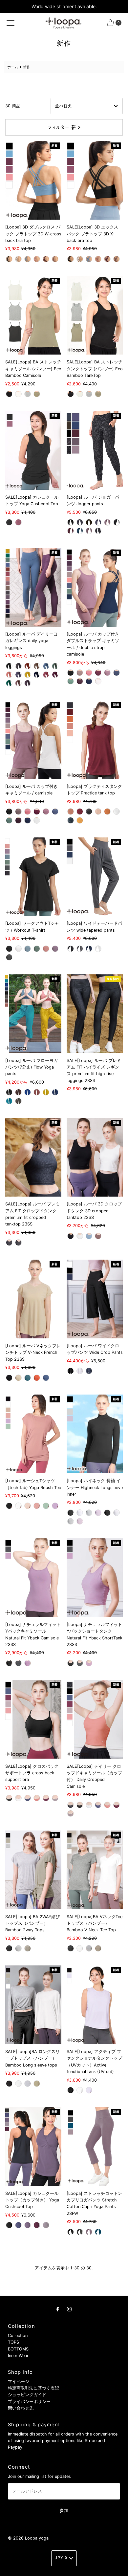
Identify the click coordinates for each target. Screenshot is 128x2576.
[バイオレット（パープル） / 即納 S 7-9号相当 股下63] (18, 675)
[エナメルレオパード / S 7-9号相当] (9, 1243)
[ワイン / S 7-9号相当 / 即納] (46, 259)
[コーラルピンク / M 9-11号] (89, 673)
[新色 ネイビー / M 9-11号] (89, 681)
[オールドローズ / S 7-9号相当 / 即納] (37, 259)
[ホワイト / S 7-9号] (18, 949)
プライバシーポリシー (29, 2402)
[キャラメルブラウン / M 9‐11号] (107, 812)
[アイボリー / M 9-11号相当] (18, 1378)
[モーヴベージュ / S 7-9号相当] (98, 1236)
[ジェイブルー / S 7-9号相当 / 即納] (28, 259)
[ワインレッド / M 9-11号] (98, 673)
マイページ (19, 2381)
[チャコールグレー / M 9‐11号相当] (18, 1663)
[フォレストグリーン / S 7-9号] (37, 949)
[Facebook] (58, 2309)
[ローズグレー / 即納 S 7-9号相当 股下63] (18, 683)
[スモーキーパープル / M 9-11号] (89, 2232)
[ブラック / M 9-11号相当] (9, 1378)
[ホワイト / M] (18, 1506)
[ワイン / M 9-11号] (18, 522)
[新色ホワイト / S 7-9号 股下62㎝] (98, 949)
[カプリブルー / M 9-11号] (9, 1101)
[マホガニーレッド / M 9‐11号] (80, 812)
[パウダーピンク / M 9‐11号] (98, 812)
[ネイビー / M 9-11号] (89, 1371)
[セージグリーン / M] (46, 1506)
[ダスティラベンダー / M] (89, 2090)
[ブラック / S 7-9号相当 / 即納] (9, 259)
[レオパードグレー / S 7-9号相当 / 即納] (71, 1805)
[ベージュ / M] (28, 1506)
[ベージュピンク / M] (37, 1506)
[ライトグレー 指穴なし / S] (89, 1513)
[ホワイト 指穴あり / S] (117, 1513)
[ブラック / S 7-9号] (9, 949)
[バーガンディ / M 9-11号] (80, 681)
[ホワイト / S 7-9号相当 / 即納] (18, 259)
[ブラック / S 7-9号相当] (71, 1236)
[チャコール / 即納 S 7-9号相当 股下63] (18, 666)
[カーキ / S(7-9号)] (89, 522)
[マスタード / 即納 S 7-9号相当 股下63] (28, 675)
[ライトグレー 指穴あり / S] (71, 1521)
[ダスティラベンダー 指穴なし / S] (98, 1513)
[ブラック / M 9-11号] (9, 394)
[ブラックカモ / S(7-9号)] (117, 522)
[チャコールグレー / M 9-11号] (80, 2232)
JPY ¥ (61, 2558)
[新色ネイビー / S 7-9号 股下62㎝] (89, 949)
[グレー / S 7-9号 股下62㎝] (80, 949)
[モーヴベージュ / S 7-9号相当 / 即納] (55, 259)
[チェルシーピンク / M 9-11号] (37, 1092)
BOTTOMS (18, 2349)
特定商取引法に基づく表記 (33, 2388)
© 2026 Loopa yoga (28, 2538)
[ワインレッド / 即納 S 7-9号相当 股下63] (55, 675)
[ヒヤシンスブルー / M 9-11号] (117, 673)
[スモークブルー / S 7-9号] (28, 949)
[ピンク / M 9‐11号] (71, 812)
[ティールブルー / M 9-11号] (98, 2232)
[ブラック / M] (9, 1506)
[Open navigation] (11, 23)
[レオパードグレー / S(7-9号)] (98, 531)
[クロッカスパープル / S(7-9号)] (89, 531)
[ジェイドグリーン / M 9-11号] (71, 681)
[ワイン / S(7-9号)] (71, 531)
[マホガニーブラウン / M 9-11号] (18, 1092)
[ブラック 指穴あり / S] (107, 1513)
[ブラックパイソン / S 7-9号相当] (18, 1243)
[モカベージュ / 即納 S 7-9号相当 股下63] (37, 666)
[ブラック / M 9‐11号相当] (9, 1663)
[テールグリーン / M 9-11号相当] (28, 1378)
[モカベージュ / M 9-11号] (80, 673)
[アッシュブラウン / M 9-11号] (37, 394)
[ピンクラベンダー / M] (55, 1506)
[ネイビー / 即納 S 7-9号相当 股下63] (37, 675)
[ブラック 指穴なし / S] (71, 1513)
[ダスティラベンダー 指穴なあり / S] (80, 1521)
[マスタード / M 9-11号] (46, 1092)
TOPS (13, 2342)
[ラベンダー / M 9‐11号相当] (28, 1663)
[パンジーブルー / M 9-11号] (18, 2225)
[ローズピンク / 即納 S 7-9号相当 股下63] (46, 675)
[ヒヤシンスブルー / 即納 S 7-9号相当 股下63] (46, 666)
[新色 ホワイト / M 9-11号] (98, 681)
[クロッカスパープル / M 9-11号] (28, 2225)
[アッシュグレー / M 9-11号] (18, 1101)
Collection (18, 2336)
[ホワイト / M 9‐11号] (117, 812)
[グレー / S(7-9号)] (80, 522)
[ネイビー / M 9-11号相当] (46, 1378)
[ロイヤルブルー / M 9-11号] (28, 1092)
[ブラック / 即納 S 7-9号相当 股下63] (9, 666)
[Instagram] (69, 2309)
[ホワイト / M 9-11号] (18, 394)
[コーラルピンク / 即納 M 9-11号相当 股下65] (9, 675)
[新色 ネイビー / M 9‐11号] (71, 820)
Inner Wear (18, 2356)
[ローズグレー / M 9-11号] (107, 673)
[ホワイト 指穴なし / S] (80, 1513)
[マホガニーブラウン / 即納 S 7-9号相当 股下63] (28, 666)
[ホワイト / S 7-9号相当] (80, 1236)
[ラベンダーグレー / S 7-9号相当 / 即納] (55, 1798)
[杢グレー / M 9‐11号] (89, 812)
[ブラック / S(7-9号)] (71, 522)
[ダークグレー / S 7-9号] (9, 957)
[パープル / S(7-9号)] (107, 522)
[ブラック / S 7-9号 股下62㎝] (71, 949)
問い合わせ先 (21, 2408)
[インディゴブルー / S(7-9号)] (80, 531)
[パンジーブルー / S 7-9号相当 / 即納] (28, 1798)
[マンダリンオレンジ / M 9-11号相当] (37, 1378)
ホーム (13, 67)
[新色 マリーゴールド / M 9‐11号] (80, 820)
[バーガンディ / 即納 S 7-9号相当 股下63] (28, 683)
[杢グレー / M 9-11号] (28, 394)
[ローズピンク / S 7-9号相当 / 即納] (37, 1798)
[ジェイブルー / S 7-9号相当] (89, 1236)
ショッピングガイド (27, 2395)
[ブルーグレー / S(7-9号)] (98, 522)
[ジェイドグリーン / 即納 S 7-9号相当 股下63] (55, 666)
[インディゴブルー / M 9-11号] (55, 1092)
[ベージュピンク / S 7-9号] (46, 949)
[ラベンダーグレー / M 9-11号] (46, 2225)
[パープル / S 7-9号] (55, 949)
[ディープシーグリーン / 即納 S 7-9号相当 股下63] (9, 683)
